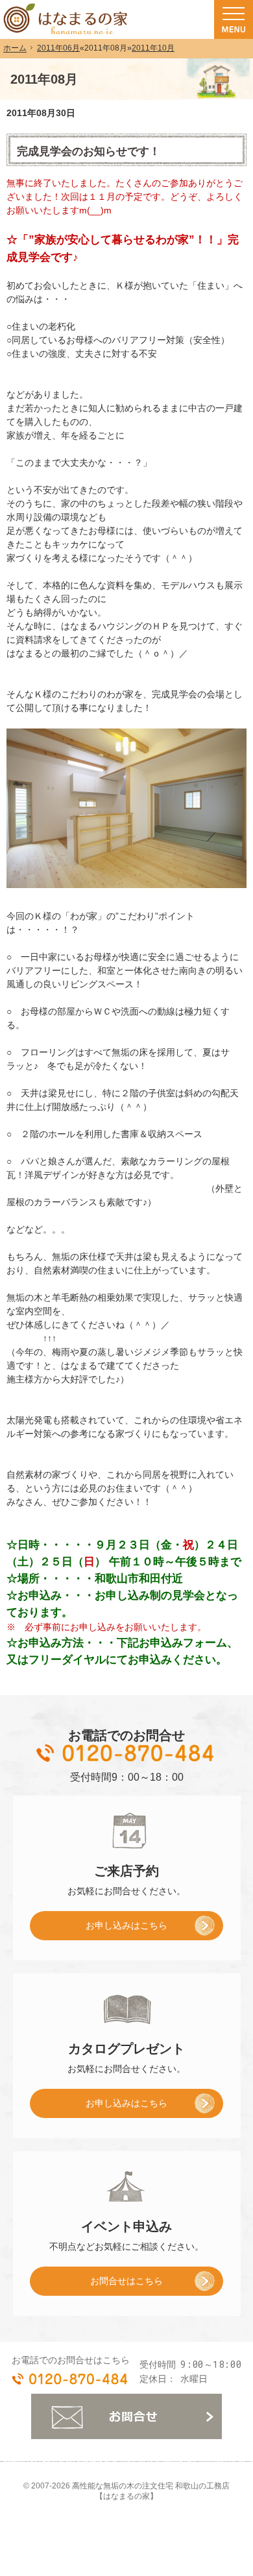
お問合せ (126, 2416)
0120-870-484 (126, 1753)
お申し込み (99, 1930)
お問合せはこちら (126, 2281)
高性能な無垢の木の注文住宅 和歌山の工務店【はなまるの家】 (151, 2491)
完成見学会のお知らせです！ (89, 151)
